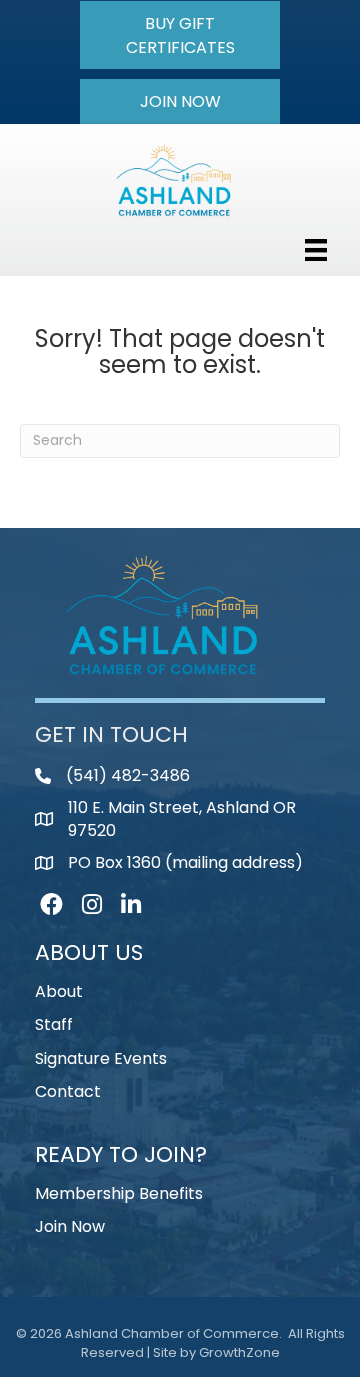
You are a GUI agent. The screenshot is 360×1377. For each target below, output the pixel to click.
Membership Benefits (119, 1193)
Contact (68, 1091)
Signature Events (101, 1058)
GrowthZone (239, 1352)
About (59, 991)
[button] (180, 35)
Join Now (70, 1226)
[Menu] (316, 250)
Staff (54, 1024)
